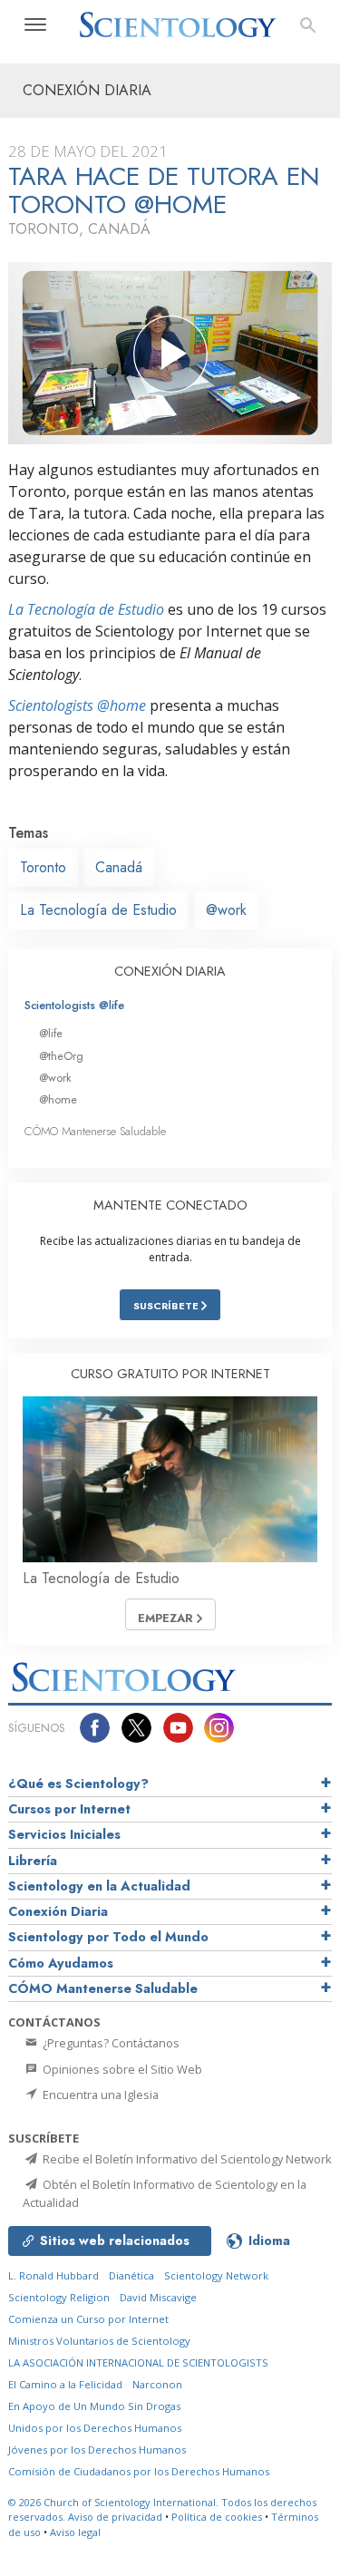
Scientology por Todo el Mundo (108, 1937)
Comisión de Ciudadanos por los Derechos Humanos (139, 2471)
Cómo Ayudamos (61, 1963)
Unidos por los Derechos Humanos (95, 2428)
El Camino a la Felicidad (65, 2384)
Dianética (131, 2275)
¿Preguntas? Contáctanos (110, 2043)
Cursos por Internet (69, 1809)
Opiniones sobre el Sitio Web (121, 2069)
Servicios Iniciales (64, 1834)
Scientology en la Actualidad (99, 1886)
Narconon (157, 2384)
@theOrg (61, 1056)
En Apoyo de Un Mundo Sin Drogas (94, 2406)
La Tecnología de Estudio (86, 609)
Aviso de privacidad (115, 2517)
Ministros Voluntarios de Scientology (99, 2341)
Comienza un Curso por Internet (88, 2319)
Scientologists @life (74, 1005)
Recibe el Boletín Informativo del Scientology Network (186, 2159)
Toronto (43, 867)
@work (226, 910)
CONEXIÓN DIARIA (170, 971)
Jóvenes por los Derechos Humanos (97, 2450)
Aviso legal (75, 2532)
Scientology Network (216, 2275)
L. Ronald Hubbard (53, 2275)
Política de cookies (217, 2517)
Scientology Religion (59, 2297)
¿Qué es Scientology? (78, 1784)
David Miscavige (158, 2297)
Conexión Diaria (58, 1911)
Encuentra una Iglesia (99, 2095)
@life (51, 1033)
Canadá (119, 867)
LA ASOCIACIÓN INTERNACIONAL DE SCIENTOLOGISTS (138, 2362)
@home (58, 1099)
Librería (33, 1861)
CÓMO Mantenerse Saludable (95, 1131)
